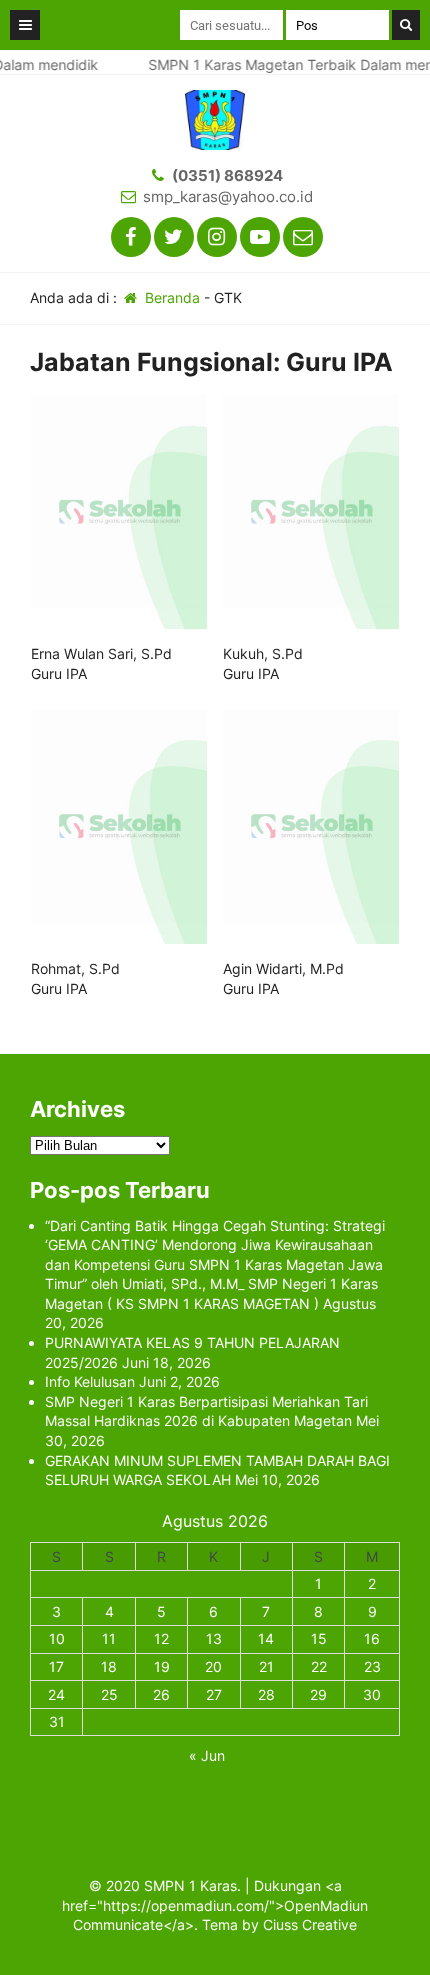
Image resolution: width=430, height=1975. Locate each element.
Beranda (170, 297)
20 (213, 1666)
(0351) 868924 (227, 175)
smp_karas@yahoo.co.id (228, 196)
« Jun (207, 1755)
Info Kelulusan (90, 1381)
